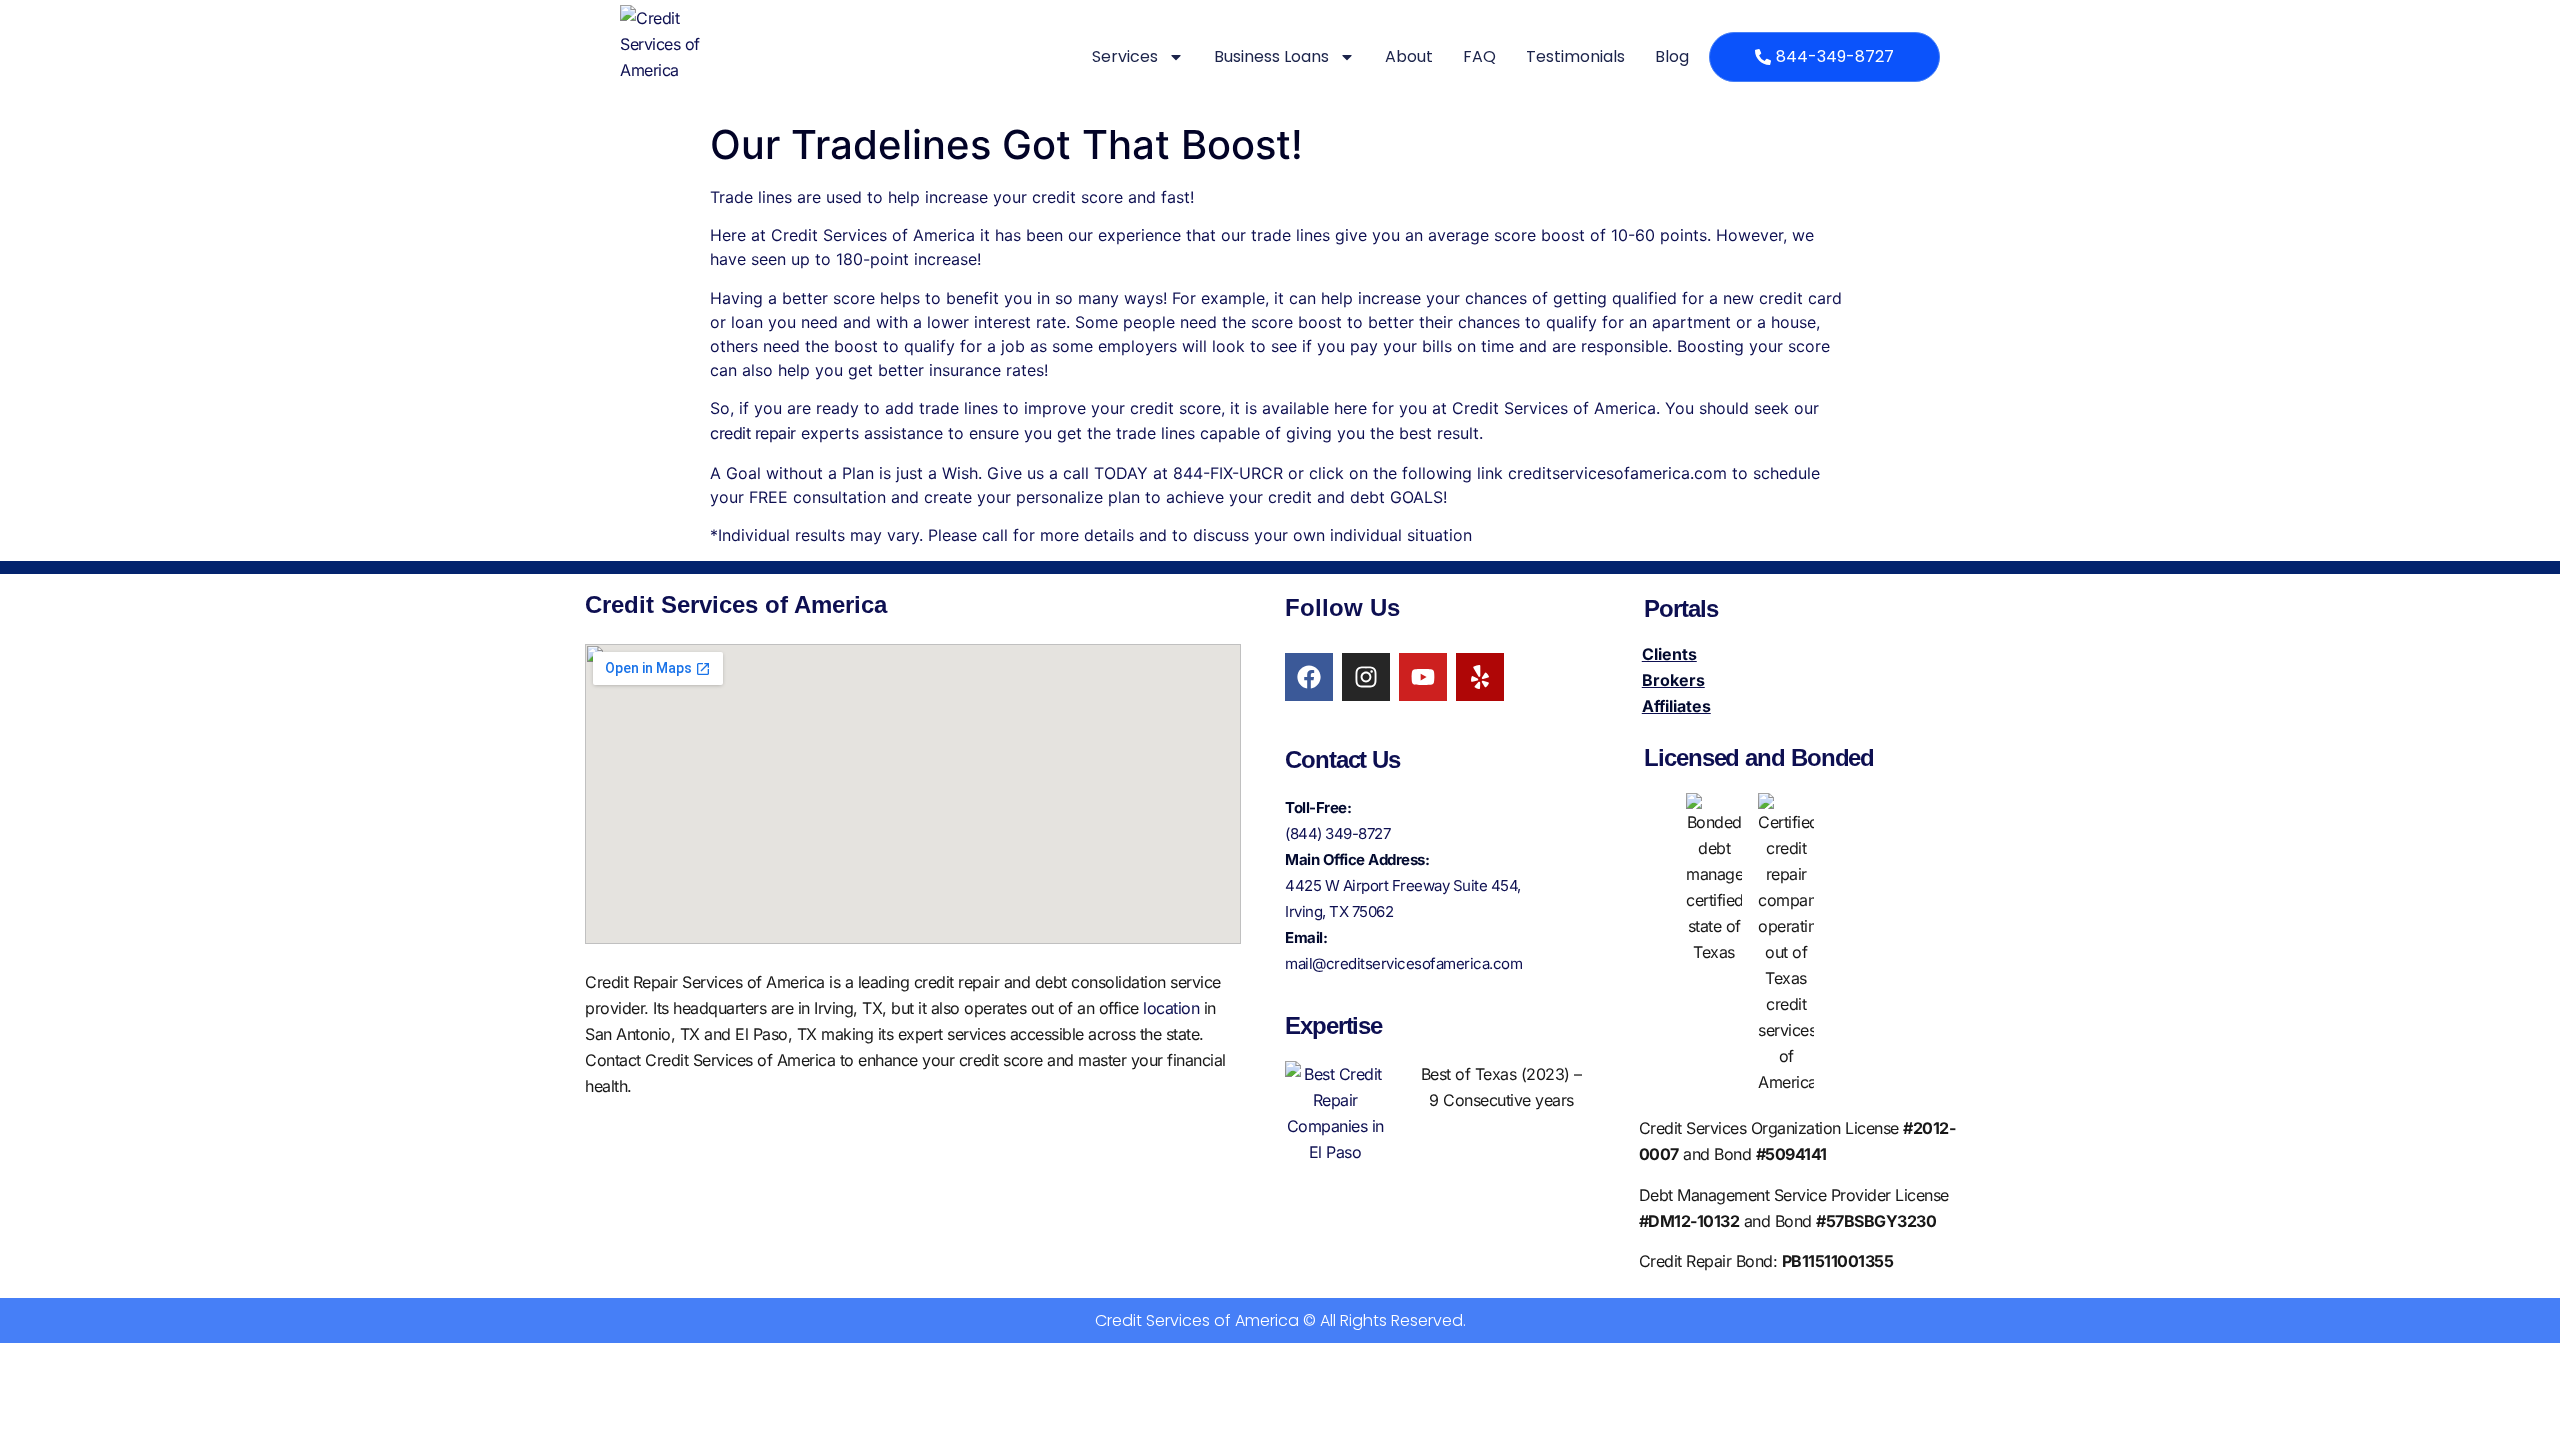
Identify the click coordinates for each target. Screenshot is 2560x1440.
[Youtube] (1423, 677)
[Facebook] (1309, 677)
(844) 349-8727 (1337, 833)
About (1409, 56)
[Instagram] (1366, 677)
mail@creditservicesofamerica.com (1403, 963)
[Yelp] (1480, 677)
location (1171, 1008)
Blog (1672, 56)
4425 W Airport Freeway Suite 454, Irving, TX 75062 (1403, 898)
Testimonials (1575, 56)
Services (1125, 56)
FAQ (1479, 56)
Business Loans (1271, 56)
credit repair (753, 433)
